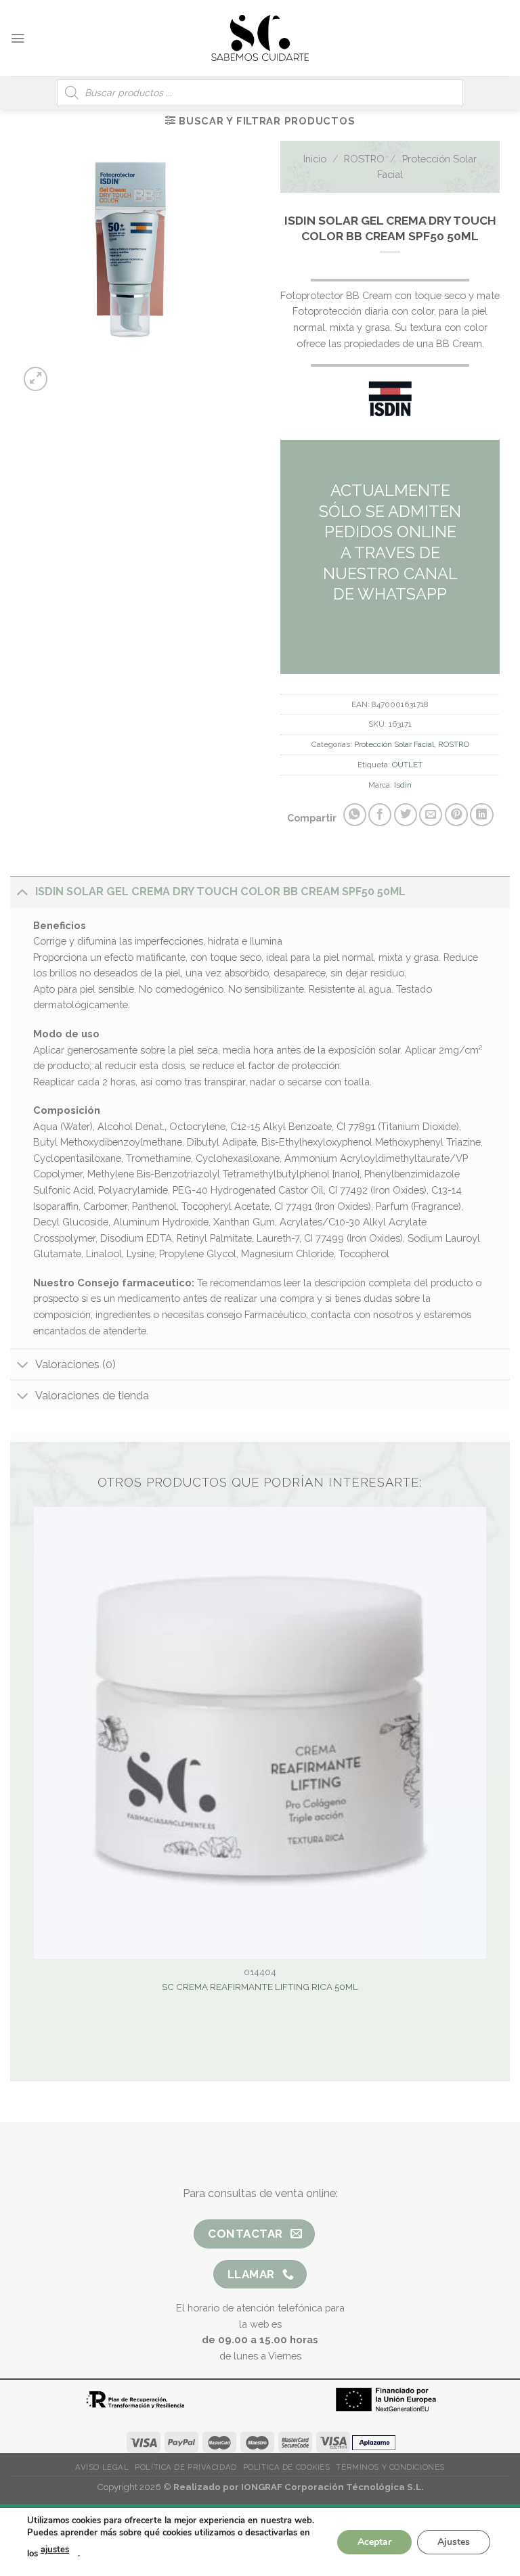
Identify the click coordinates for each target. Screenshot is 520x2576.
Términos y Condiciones (390, 2467)
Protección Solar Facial (394, 744)
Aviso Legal (102, 2467)
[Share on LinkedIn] (481, 815)
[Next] (142, 372)
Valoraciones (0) (75, 1364)
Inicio (315, 159)
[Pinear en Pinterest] (456, 815)
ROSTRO (364, 159)
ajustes (55, 2550)
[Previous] (108, 372)
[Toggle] (22, 891)
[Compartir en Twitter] (406, 815)
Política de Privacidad (186, 2467)
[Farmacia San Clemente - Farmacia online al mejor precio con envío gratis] (260, 38)
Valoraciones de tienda (92, 1396)
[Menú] (18, 38)
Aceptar (374, 2541)
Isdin (403, 785)
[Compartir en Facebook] (380, 815)
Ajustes (454, 2541)
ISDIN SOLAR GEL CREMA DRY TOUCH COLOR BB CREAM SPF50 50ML (220, 891)
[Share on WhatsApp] (355, 815)
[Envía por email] (431, 815)
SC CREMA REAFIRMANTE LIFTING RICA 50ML (260, 1987)
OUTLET (407, 765)
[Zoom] (36, 379)
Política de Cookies (287, 2467)
